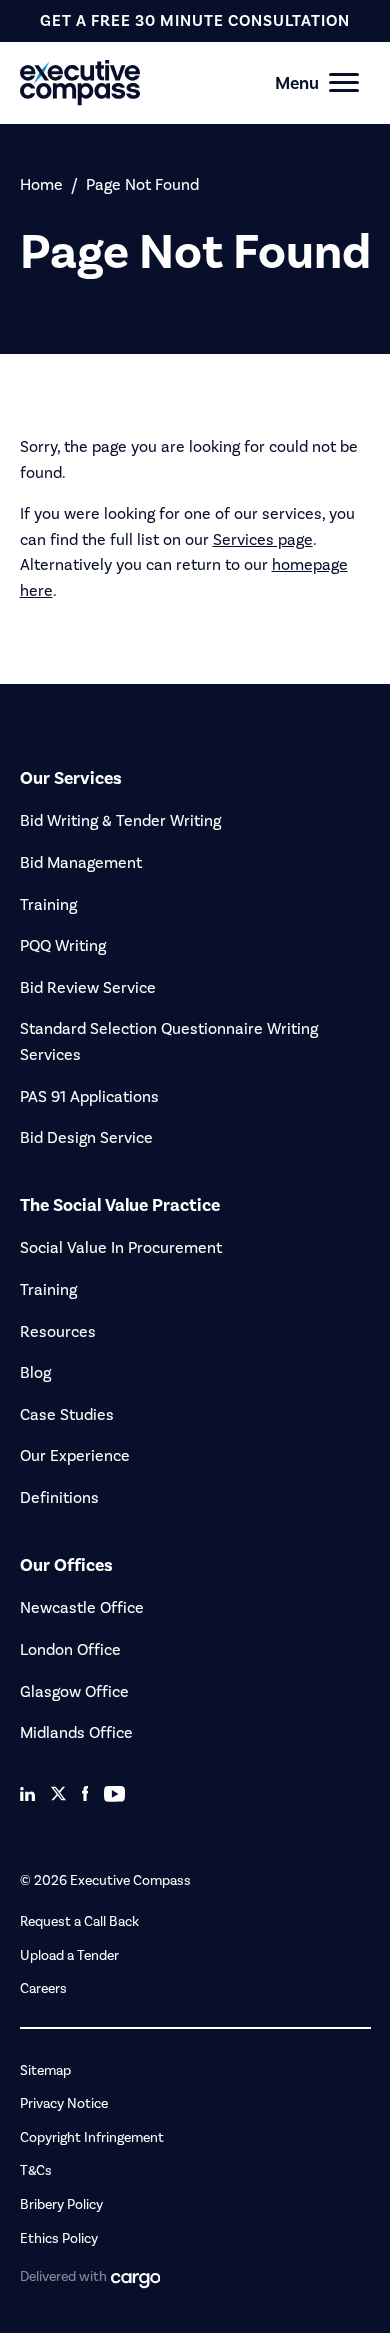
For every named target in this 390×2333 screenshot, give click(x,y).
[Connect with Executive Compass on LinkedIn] (27, 1794)
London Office (70, 1649)
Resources (58, 1331)
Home (41, 184)
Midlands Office (76, 1732)
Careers (43, 1988)
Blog (35, 1372)
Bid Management (81, 862)
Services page (263, 539)
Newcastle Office (82, 1607)
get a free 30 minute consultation (195, 20)
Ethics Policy (59, 2238)
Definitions (59, 1497)
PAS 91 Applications (89, 1096)
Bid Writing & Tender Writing (120, 820)
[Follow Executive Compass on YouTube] (114, 1794)
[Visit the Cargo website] (136, 2280)
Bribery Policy (61, 2204)
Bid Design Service (86, 1137)
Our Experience (75, 1455)
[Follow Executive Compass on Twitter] (58, 1793)
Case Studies (67, 1414)
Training (48, 904)
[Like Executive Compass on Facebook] (85, 1793)
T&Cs (36, 2170)
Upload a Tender (69, 1955)
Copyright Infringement (92, 2137)
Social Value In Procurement (121, 1247)
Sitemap (45, 2070)
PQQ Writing (63, 945)
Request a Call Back (79, 1921)
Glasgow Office (74, 1691)
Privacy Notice (64, 2103)
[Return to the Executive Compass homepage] (160, 82)
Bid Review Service (88, 987)
